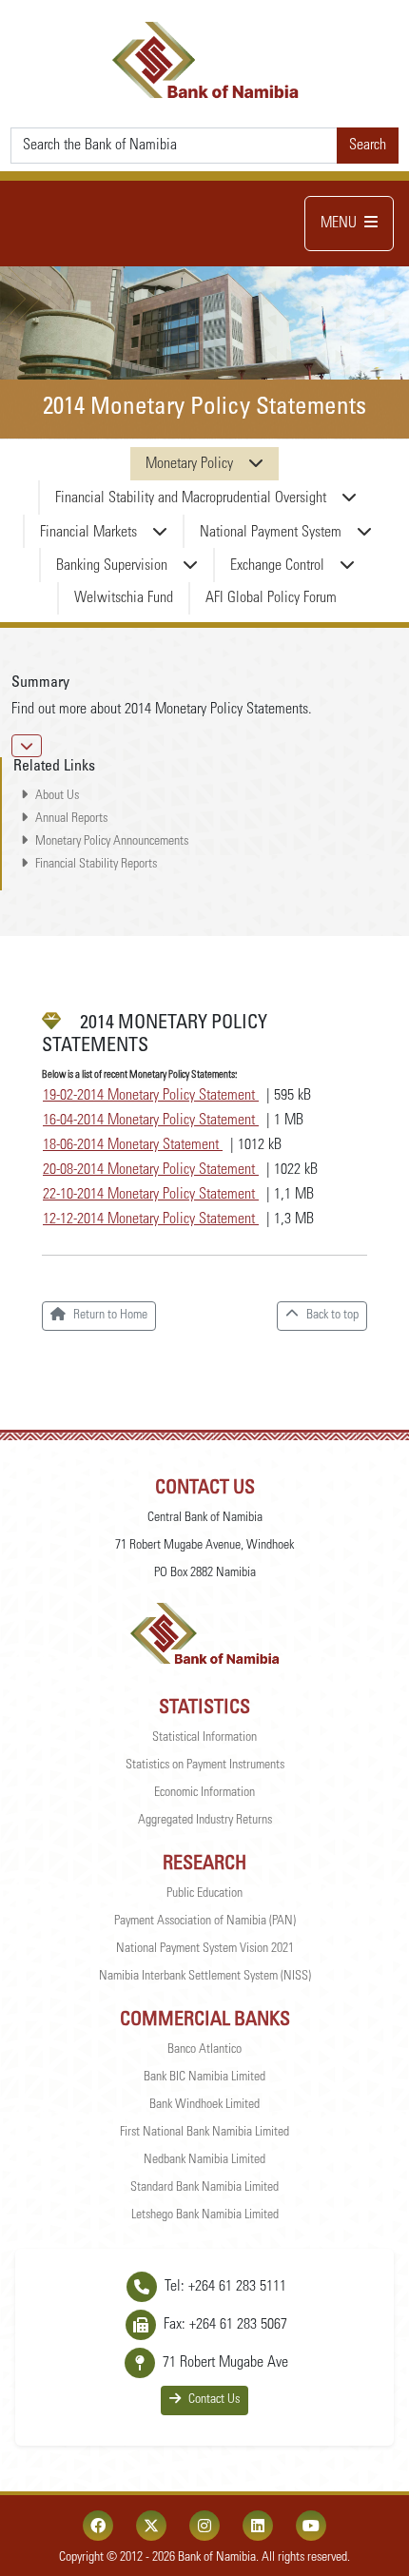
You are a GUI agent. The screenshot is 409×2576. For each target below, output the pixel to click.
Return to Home (110, 1316)
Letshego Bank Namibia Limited (205, 2215)
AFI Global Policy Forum (271, 598)
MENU (339, 224)
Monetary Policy (189, 464)
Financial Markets (88, 533)
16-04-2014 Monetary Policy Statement (151, 1121)
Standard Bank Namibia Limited (204, 2188)
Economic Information (204, 1793)
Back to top (332, 1316)
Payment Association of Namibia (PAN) (205, 1922)
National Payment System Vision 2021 (205, 1949)
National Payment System (271, 533)
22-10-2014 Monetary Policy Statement (151, 1195)
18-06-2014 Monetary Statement (133, 1145)
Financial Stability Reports (96, 865)
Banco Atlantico (204, 2050)
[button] (27, 746)
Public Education (204, 1894)
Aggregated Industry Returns (205, 1821)
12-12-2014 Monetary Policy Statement (151, 1220)
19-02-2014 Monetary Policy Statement (151, 1096)
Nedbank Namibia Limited (204, 2160)
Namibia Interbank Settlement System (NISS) (205, 1977)
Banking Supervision (112, 566)
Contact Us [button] (214, 2400)
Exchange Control (277, 566)
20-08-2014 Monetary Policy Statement (151, 1170)
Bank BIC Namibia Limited (204, 2078)
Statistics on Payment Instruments (205, 1766)
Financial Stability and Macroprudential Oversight (191, 498)
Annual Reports (71, 819)
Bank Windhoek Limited (204, 2105)
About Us (57, 796)
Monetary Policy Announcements (112, 842)
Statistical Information (204, 1738)
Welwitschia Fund (124, 598)
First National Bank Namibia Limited (204, 2133)
